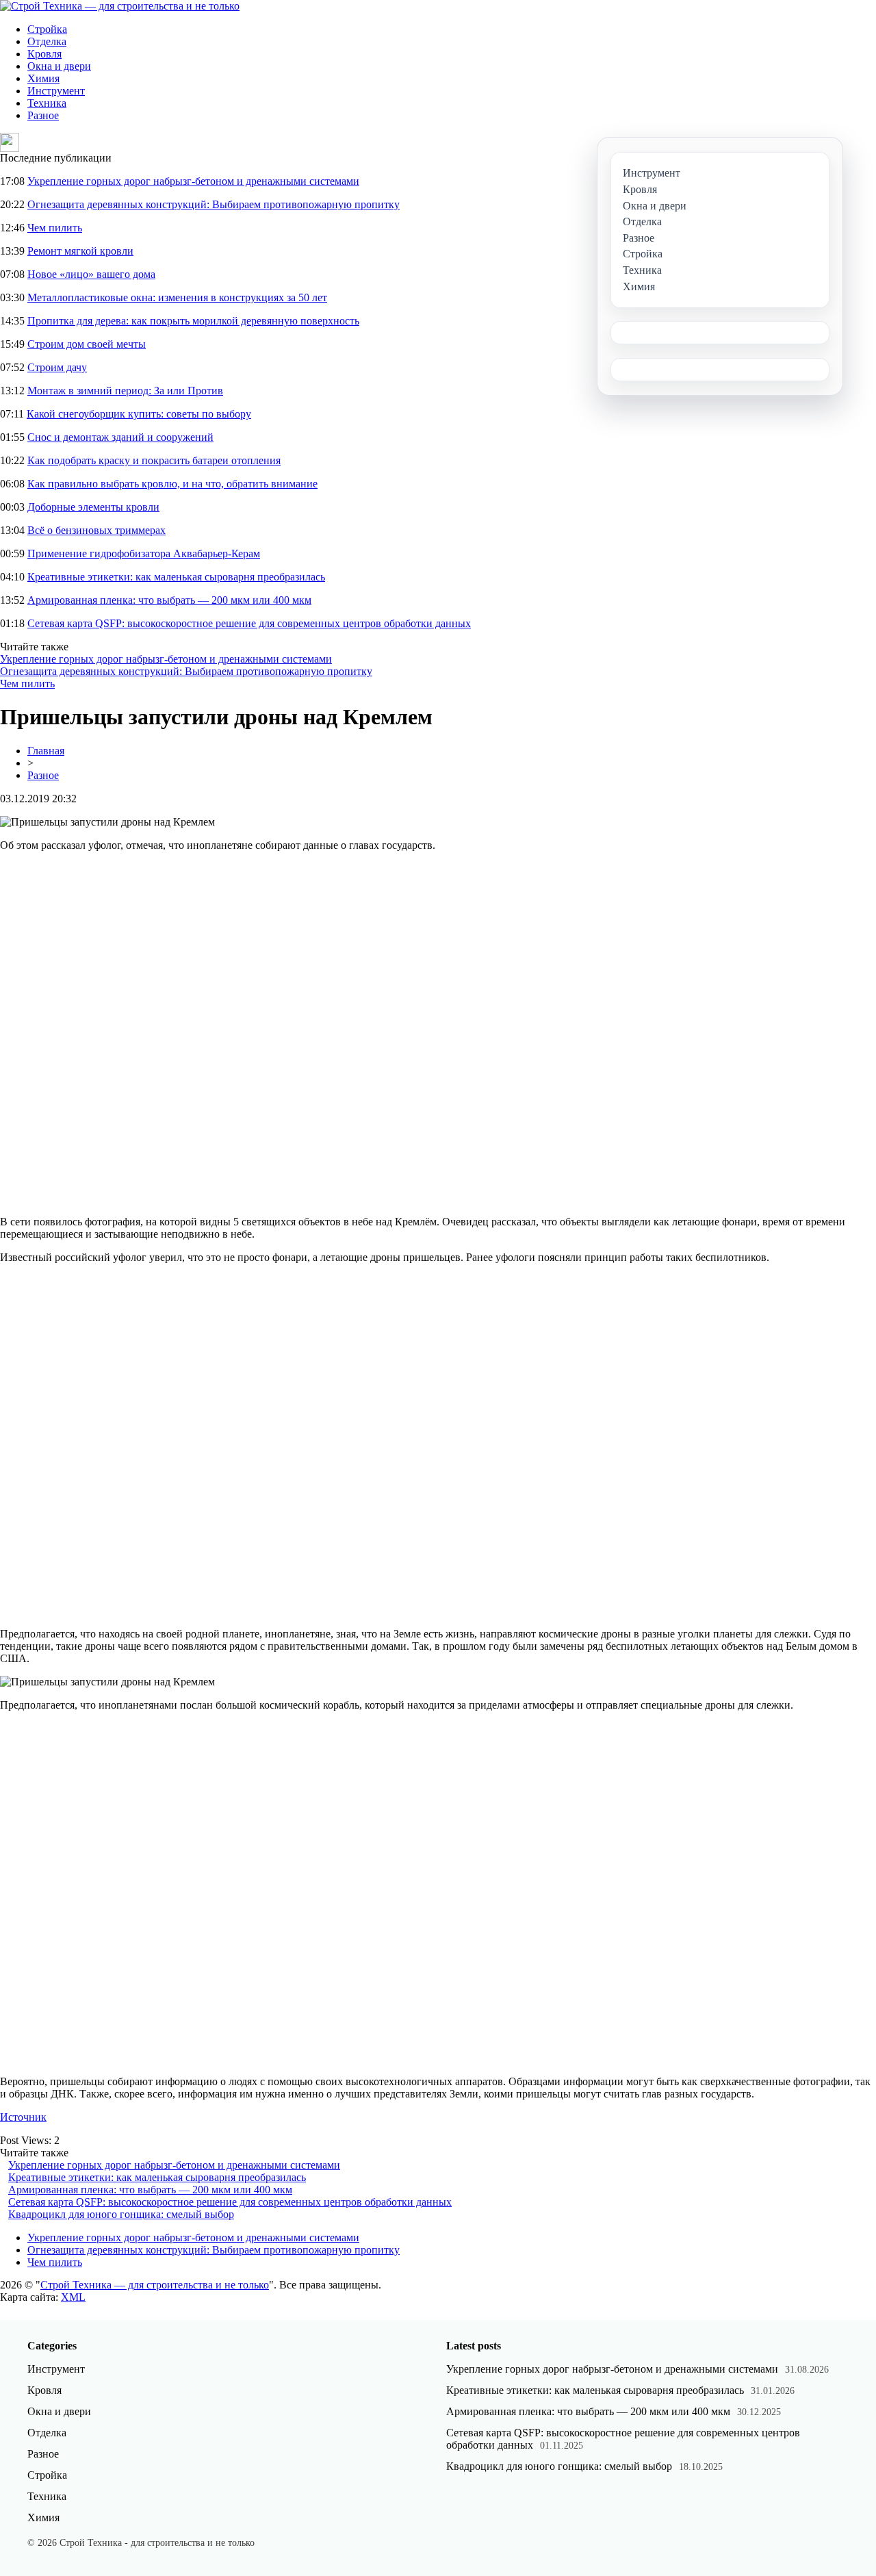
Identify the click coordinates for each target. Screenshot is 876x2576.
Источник (23, 2117)
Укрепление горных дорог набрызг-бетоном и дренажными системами (193, 181)
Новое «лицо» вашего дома (91, 274)
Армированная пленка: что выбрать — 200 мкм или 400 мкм (169, 600)
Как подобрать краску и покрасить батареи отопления (154, 460)
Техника (47, 103)
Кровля (44, 54)
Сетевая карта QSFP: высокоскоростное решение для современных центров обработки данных (249, 623)
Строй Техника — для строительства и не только (155, 2285)
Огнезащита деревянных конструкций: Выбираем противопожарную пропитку (214, 204)
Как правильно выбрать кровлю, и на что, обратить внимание (172, 484)
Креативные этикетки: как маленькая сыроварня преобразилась (176, 577)
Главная (46, 751)
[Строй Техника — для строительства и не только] (120, 6)
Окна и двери (59, 66)
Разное (43, 115)
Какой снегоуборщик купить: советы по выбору (139, 414)
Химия (43, 78)
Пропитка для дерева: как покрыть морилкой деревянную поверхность (193, 321)
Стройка (47, 29)
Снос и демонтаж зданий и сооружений (120, 437)
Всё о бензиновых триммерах (96, 530)
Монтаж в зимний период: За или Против (125, 391)
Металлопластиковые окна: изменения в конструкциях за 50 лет (177, 297)
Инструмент (56, 91)
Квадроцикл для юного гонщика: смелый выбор (121, 2214)
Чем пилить (55, 228)
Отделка (47, 41)
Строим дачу (57, 367)
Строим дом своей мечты (87, 344)
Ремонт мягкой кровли (80, 251)
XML (73, 2297)
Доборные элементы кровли (93, 507)
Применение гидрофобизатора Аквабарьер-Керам (144, 553)
